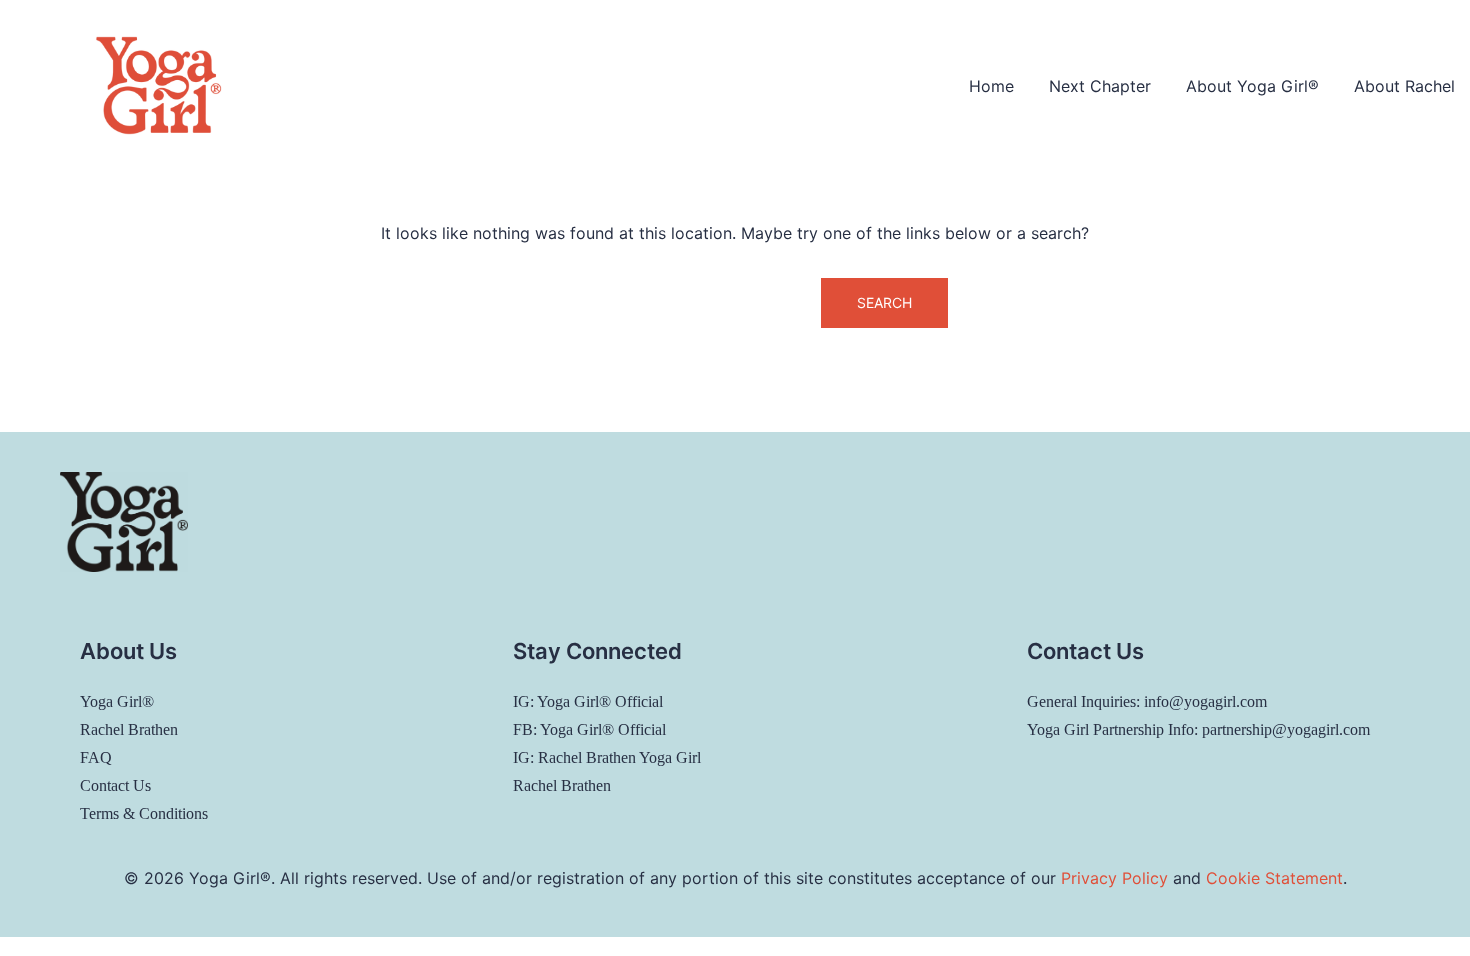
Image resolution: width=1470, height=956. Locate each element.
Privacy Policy (1114, 878)
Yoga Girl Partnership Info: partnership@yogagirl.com (1198, 729)
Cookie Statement (1274, 878)
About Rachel (1404, 86)
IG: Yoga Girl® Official (588, 701)
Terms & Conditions (144, 813)
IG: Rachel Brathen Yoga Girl (607, 757)
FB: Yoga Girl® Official (589, 729)
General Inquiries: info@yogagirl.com (1147, 701)
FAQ (96, 757)
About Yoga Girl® (1252, 86)
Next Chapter (1100, 86)
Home (991, 86)
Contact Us (115, 785)
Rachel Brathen (129, 729)
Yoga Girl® (117, 701)
